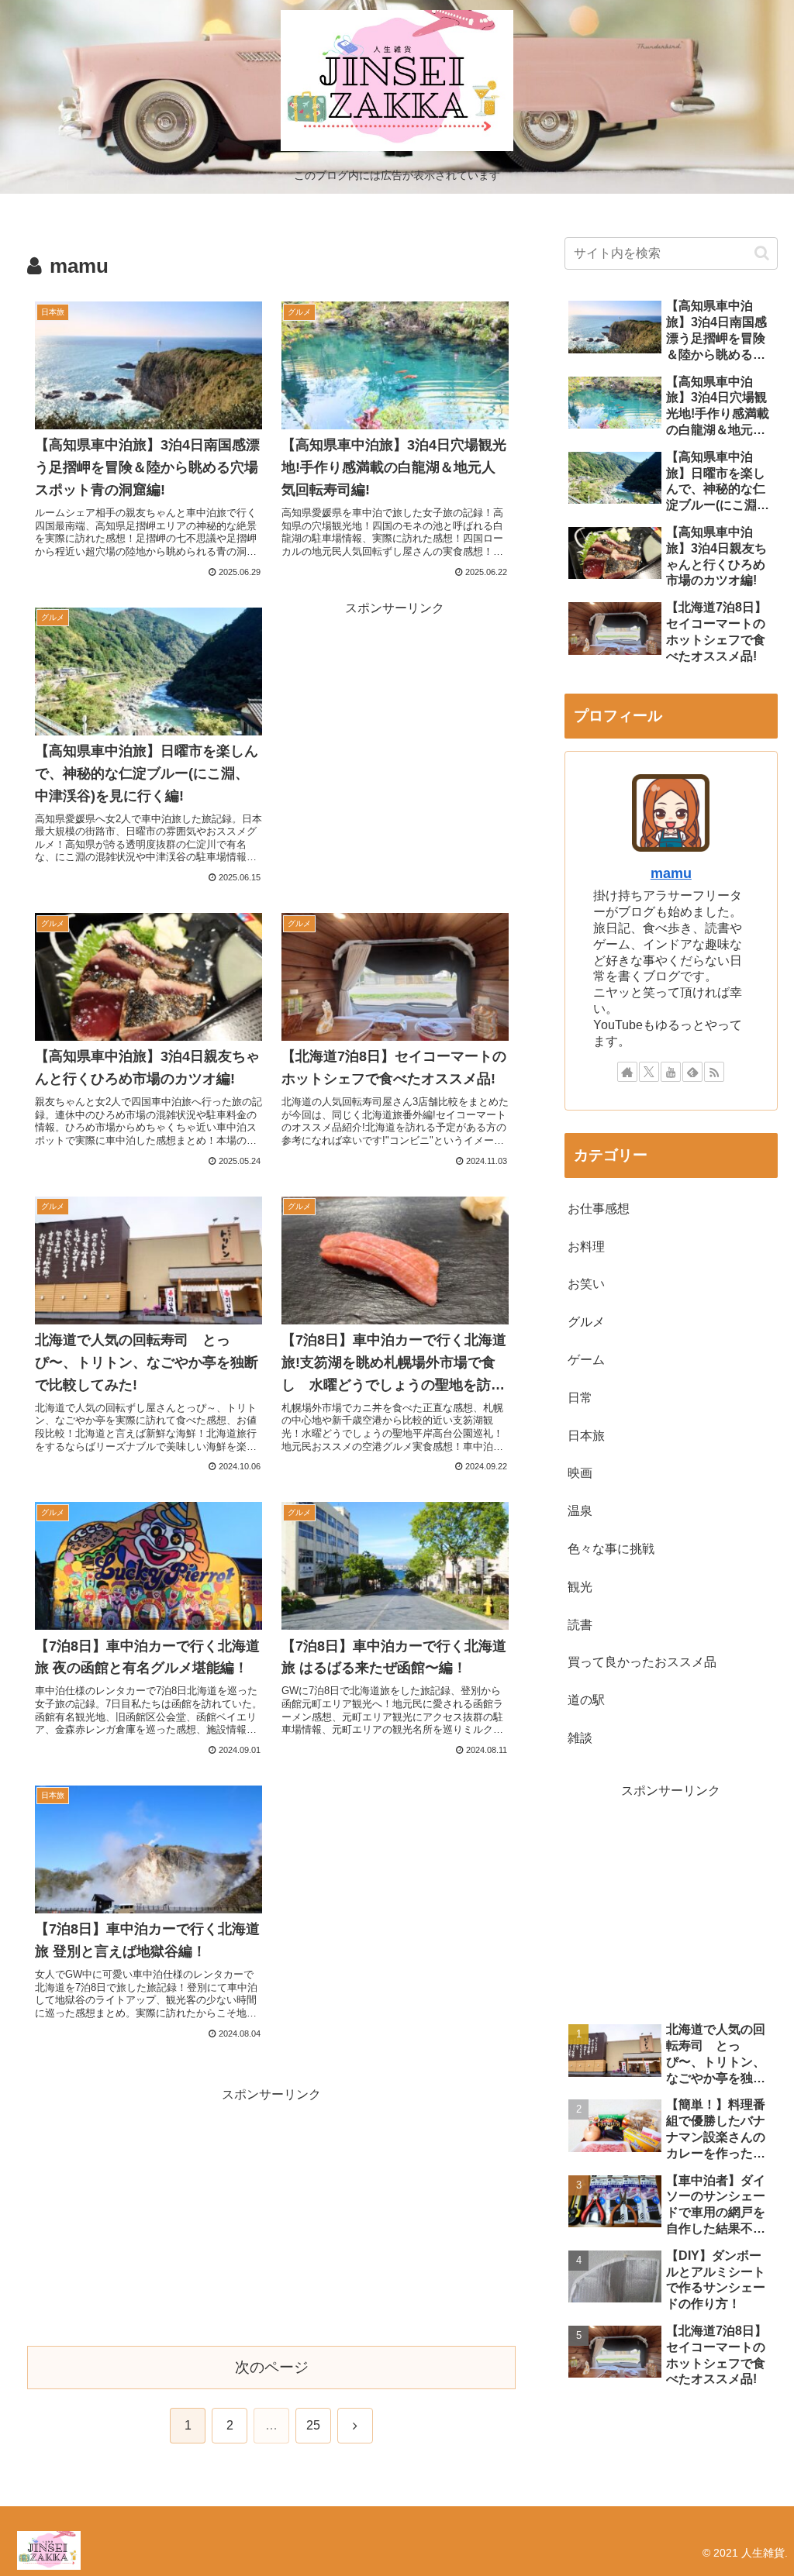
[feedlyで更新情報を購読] (692, 1072)
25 (313, 2425)
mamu (671, 873)
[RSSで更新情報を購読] (714, 1072)
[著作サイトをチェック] (627, 1072)
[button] (762, 253)
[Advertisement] (395, 717)
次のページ (272, 2367)
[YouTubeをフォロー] (671, 1072)
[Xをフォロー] (649, 1072)
